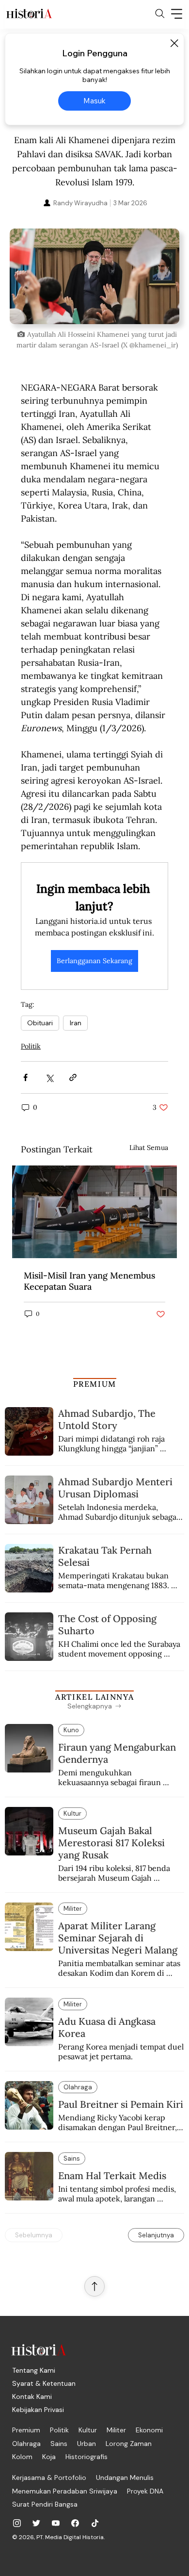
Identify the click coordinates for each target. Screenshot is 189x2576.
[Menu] (177, 14)
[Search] (160, 14)
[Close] (174, 43)
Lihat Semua (149, 1148)
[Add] (94, 276)
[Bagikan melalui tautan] (73, 1077)
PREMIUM (95, 1384)
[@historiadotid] (56, 2523)
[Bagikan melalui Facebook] (25, 1077)
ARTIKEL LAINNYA (94, 1697)
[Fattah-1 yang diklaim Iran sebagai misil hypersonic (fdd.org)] (94, 1212)
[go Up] (94, 2286)
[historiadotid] (17, 2523)
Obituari (40, 1023)
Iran (75, 1023)
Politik (31, 1046)
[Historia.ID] (29, 14)
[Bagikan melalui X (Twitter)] (49, 1077)
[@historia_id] (36, 2523)
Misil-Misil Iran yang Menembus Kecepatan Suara (89, 1281)
